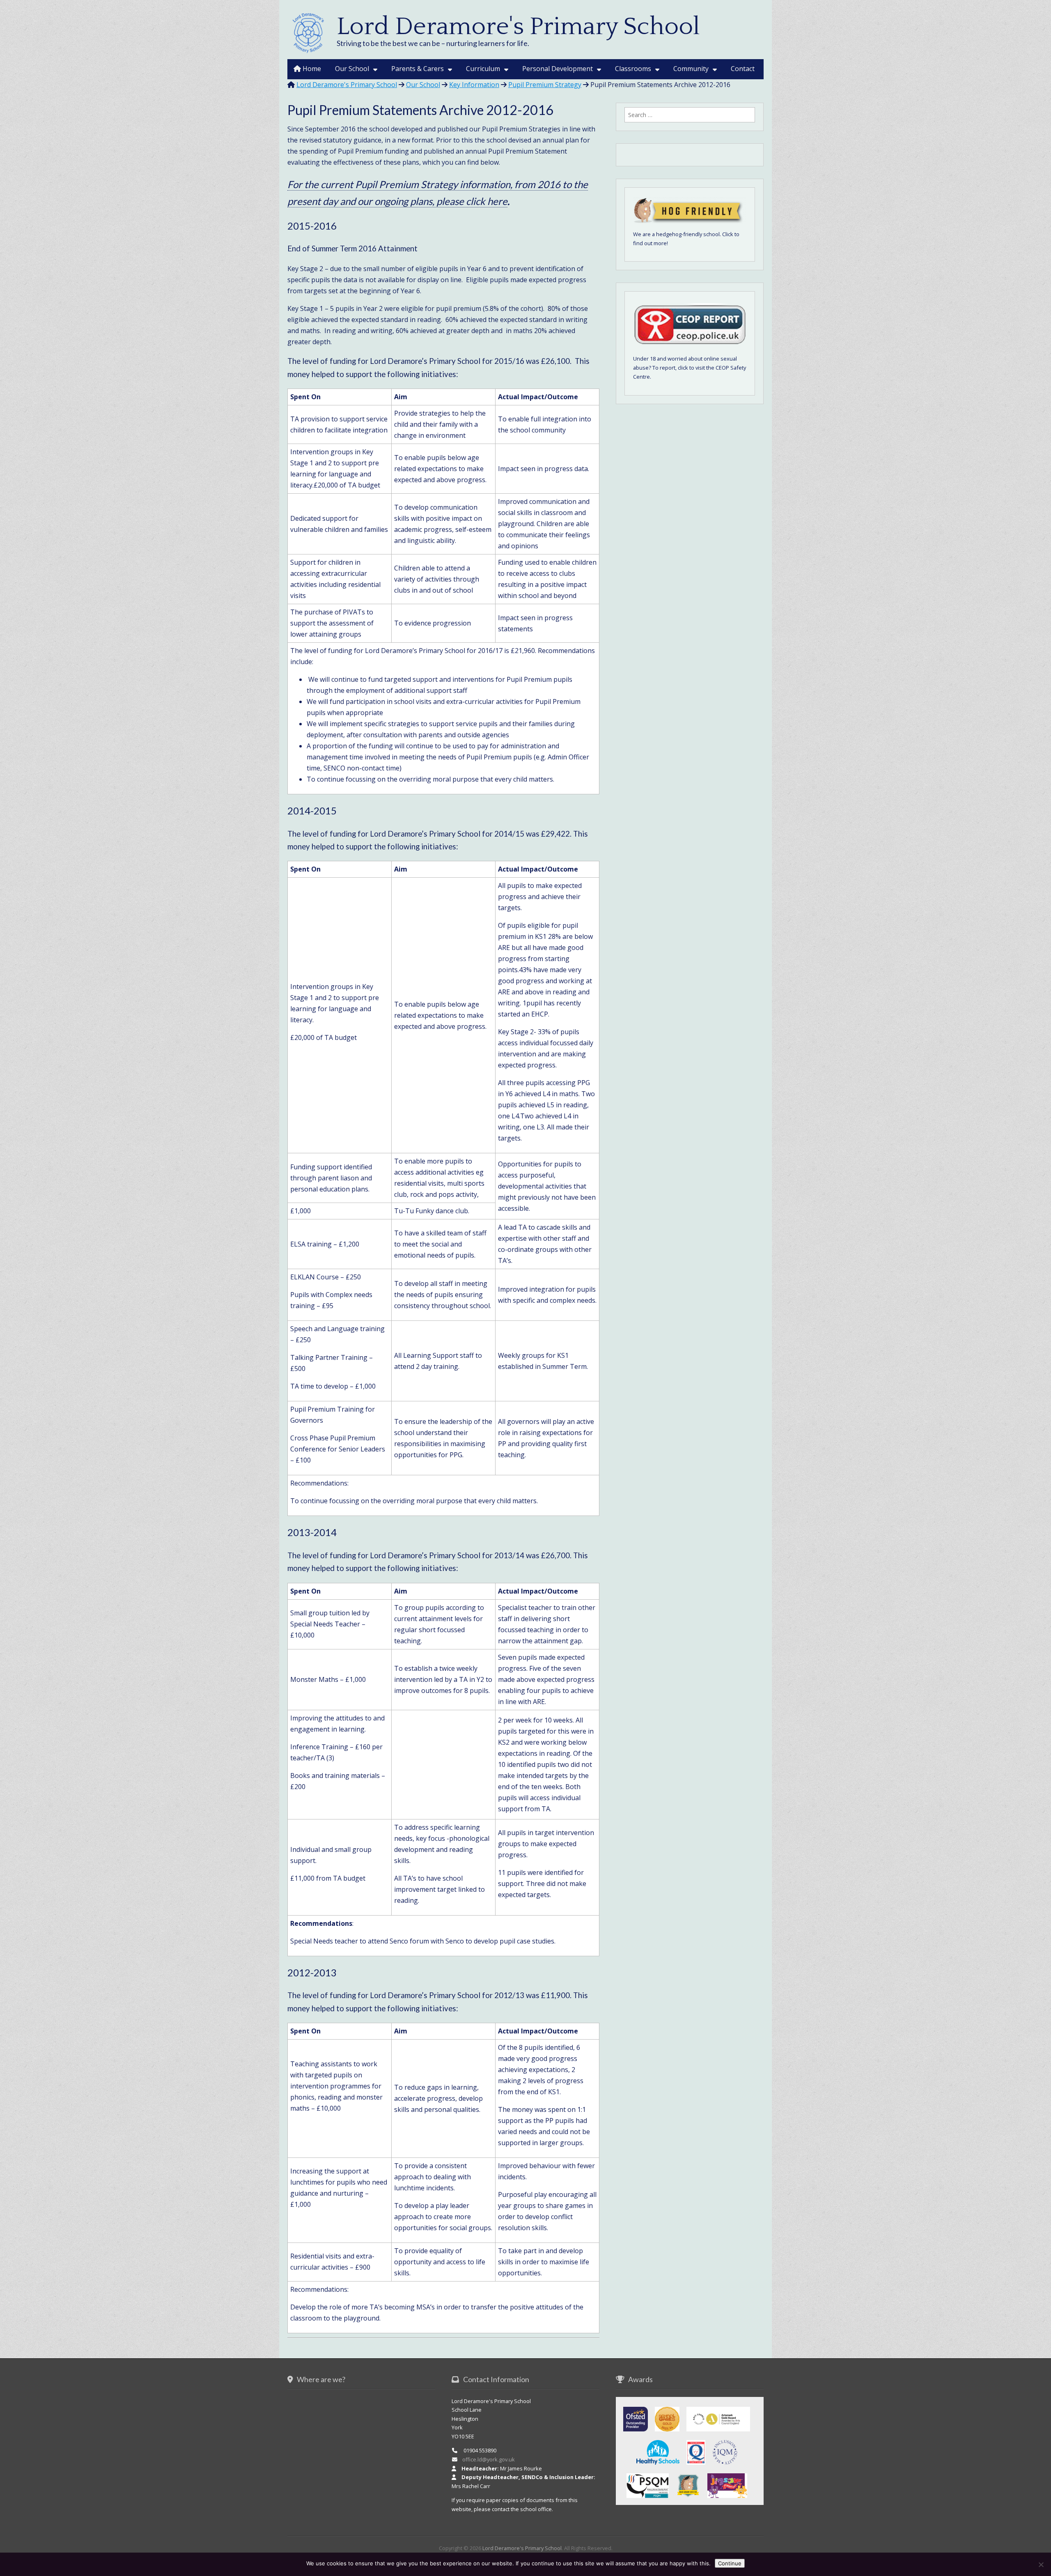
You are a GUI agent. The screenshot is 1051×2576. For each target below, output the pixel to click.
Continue (730, 2563)
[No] (1041, 2564)
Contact (743, 69)
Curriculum (483, 69)
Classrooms (633, 69)
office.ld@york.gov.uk (489, 2459)
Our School (352, 69)
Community (691, 69)
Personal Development (558, 69)
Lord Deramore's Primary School (518, 27)
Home (311, 69)
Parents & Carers (418, 69)
